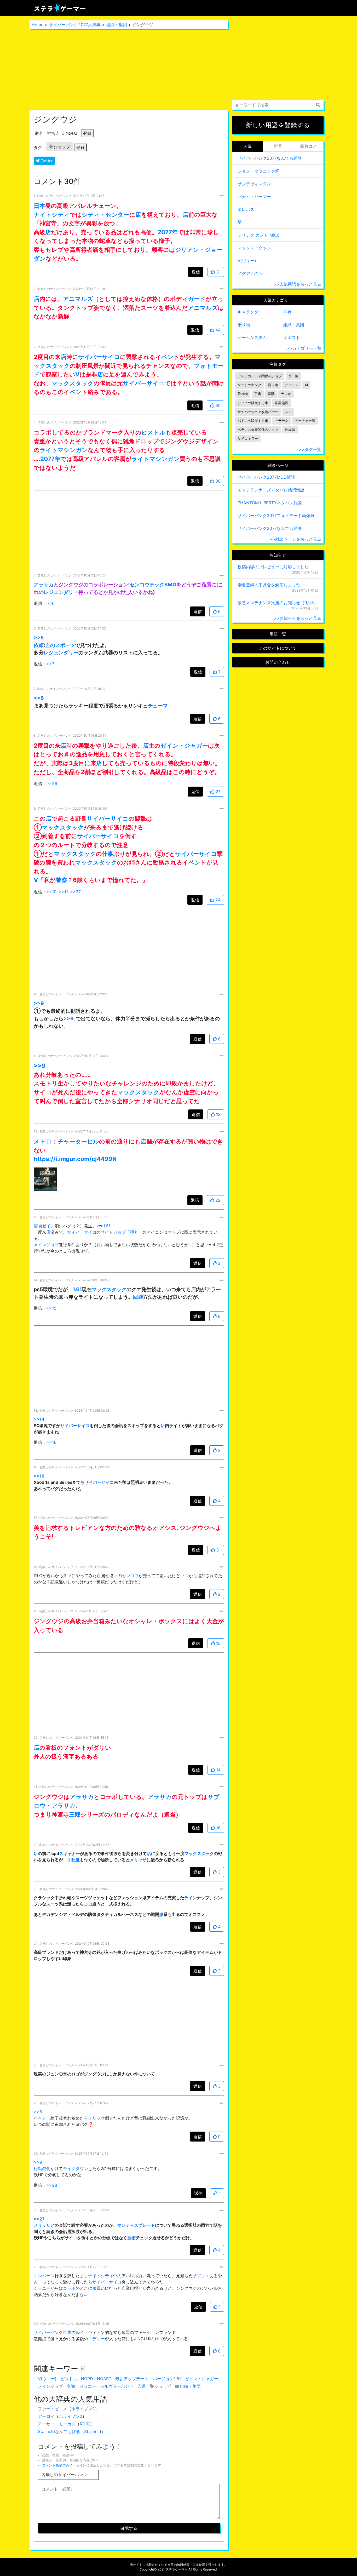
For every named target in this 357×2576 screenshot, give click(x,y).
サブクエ (201, 2276)
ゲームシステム (252, 337)
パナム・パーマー (254, 197)
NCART (104, 2379)
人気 (247, 146)
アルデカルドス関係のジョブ (260, 376)
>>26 (52, 783)
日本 (39, 206)
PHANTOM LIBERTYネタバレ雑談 (270, 503)
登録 (87, 133)
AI (306, 385)
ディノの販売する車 (253, 403)
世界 (67, 2332)
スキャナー (70, 1853)
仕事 (108, 854)
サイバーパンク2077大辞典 (75, 25)
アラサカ (44, 585)
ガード (197, 299)
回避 (138, 1297)
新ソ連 (273, 385)
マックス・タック (254, 248)
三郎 (75, 1814)
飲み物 (243, 394)
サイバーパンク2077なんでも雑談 (270, 158)
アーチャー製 (305, 421)
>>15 (51, 1308)
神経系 (290, 430)
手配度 (73, 1860)
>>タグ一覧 (310, 449)
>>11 (63, 892)
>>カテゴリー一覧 (304, 348)
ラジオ (286, 394)
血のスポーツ (60, 645)
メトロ (43, 1141)
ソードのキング (249, 385)
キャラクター (250, 312)
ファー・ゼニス (53, 2409)
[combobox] (278, 105)
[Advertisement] (129, 70)
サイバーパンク (48, 2332)
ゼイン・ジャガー (184, 745)
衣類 (71, 2386)
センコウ (140, 585)
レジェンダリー (61, 592)
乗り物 (244, 325)
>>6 (50, 603)
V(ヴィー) (47, 2379)
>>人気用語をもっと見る (297, 284)
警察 (61, 880)
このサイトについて (278, 648)
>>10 (51, 892)
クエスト (292, 337)
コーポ (69, 2288)
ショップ (62, 147)
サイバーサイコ (99, 357)
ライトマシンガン (64, 450)
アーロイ (46, 2416)
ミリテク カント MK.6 (258, 235)
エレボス (246, 209)
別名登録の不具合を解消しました (269, 585)
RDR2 (85, 2424)
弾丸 (134, 1232)
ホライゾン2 (83, 2409)
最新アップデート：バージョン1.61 (148, 2379)
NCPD (87, 2379)
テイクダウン (76, 2168)
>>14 (39, 1419)
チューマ (158, 706)
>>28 (52, 2185)
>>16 (51, 1442)
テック (157, 585)
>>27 (75, 892)
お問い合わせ (278, 662)
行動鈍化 (42, 2168)
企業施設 (281, 403)
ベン (168, 357)
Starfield (93, 2431)
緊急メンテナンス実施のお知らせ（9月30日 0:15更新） (278, 603)
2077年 (168, 232)
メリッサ (138, 1860)
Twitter (46, 161)
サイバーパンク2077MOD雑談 (266, 477)
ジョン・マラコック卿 (258, 171)
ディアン (291, 385)
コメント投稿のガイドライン (64, 2465)
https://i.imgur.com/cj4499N (75, 1159)
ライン (191, 1898)
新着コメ (308, 146)
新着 (278, 146)
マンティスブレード (136, 2225)
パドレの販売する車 (253, 421)
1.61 (107, 1226)
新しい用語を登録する (278, 125)
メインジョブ (46, 1245)
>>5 (39, 638)
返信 (196, 272)
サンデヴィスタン (254, 184)
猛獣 (271, 394)
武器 (287, 312)
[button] (45, 1179)
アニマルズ (78, 299)
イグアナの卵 (250, 273)
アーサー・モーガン (57, 2424)
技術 (131, 2238)
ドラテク (281, 421)
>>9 (39, 1003)
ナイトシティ (52, 214)
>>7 (50, 664)
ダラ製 (293, 376)
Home (38, 25)
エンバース (44, 2276)
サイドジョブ (113, 1232)
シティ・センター (106, 214)
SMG (170, 585)
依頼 (39, 645)
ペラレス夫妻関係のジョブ (258, 430)
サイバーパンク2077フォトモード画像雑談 (278, 516)
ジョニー (42, 2288)
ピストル (153, 432)
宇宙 (258, 394)
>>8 (38, 2112)
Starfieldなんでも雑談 (59, 2431)
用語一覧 (278, 634)
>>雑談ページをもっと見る (295, 539)
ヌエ (288, 412)
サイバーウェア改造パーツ (258, 412)
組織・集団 (117, 25)
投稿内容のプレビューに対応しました (273, 567)
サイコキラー (248, 439)
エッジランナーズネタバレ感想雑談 (271, 490)
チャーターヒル (78, 1141)
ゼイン (48, 1226)
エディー (96, 2339)
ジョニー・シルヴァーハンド (106, 2386)
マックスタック (73, 383)
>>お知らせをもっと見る (297, 618)
